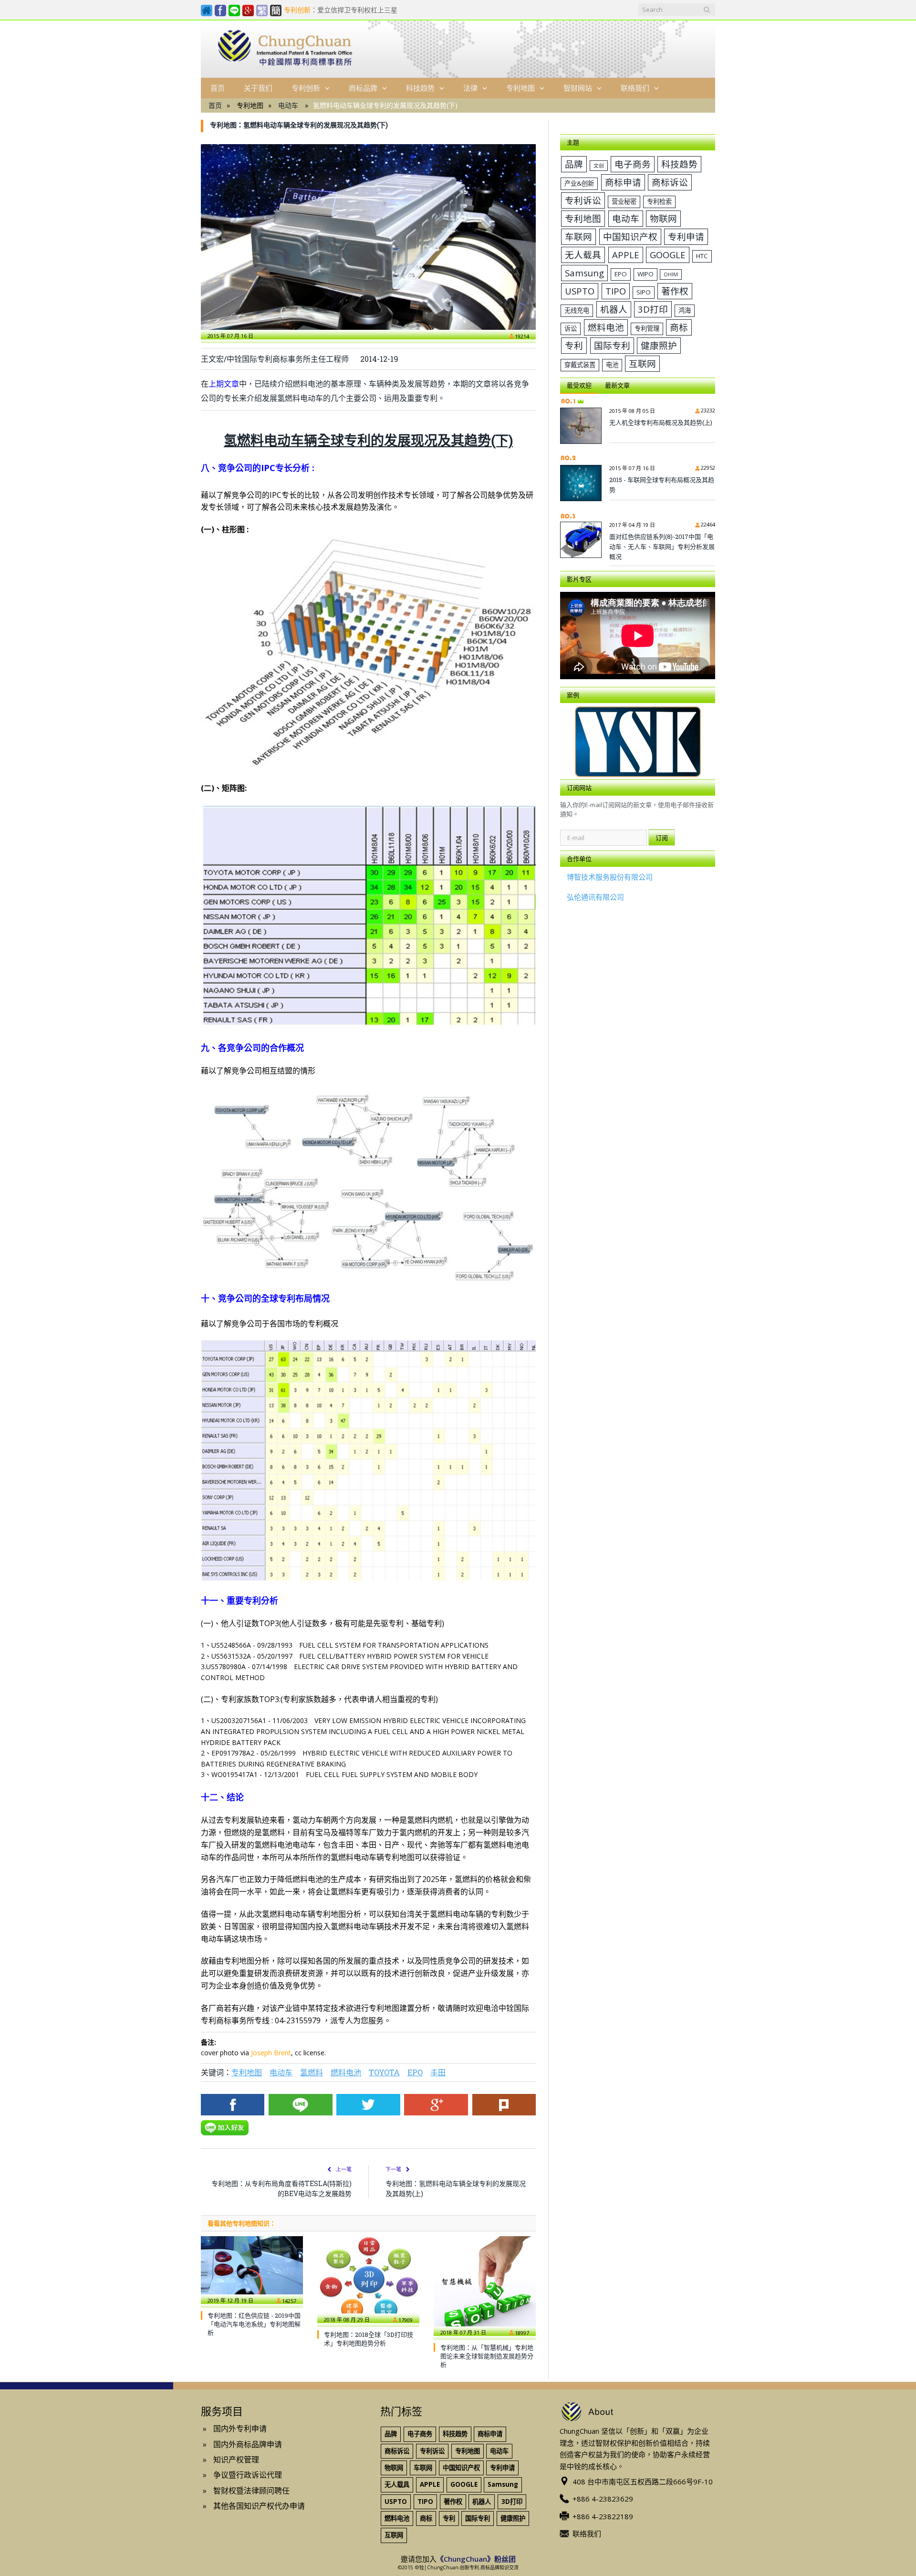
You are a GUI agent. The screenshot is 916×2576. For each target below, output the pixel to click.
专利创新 (306, 88)
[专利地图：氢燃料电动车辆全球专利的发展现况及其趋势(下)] (368, 237)
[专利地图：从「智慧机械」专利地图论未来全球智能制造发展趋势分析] (485, 2286)
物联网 (663, 218)
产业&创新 (579, 183)
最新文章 (617, 385)
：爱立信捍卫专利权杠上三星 (341, 10)
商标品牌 (363, 88)
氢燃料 (312, 2072)
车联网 (578, 237)
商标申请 (623, 182)
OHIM (671, 274)
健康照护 (659, 345)
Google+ (436, 2105)
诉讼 (571, 328)
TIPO (616, 291)
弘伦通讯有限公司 (595, 897)
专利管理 (647, 328)
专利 (574, 345)
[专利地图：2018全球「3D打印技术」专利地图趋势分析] (368, 2280)
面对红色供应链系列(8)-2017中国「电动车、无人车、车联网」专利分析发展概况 (662, 547)
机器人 (614, 309)
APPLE (626, 255)
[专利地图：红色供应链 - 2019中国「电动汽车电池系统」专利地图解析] (252, 2270)
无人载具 (583, 255)
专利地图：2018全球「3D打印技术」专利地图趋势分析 (369, 2339)
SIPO (644, 292)
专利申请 (686, 237)
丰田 (438, 2072)
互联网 (642, 363)
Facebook (233, 2105)
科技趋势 (420, 88)
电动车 (288, 105)
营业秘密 (624, 201)
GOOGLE (668, 255)
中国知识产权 (630, 237)
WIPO (645, 274)
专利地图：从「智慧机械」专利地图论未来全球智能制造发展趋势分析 (487, 2356)
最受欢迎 (579, 385)
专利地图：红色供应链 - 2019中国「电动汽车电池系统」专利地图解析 (254, 2324)
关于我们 (258, 88)
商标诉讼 (670, 182)
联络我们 (635, 88)
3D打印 (653, 309)
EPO (415, 2072)
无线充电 (577, 310)
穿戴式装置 (580, 365)
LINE (300, 2105)
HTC (702, 256)
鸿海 (685, 310)
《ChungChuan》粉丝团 (476, 2559)
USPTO (580, 291)
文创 (599, 166)
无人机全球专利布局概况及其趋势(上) (661, 422)
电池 (612, 365)
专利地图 (520, 88)
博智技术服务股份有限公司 (610, 877)
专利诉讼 (583, 200)
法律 (470, 88)
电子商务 (633, 164)
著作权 (675, 291)
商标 (679, 327)
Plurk (504, 2105)
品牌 (574, 164)
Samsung (584, 273)
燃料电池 (346, 2072)
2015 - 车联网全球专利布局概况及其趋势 (662, 485)
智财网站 (578, 88)
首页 (218, 88)
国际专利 (612, 345)
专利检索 (659, 201)
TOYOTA (384, 2072)
